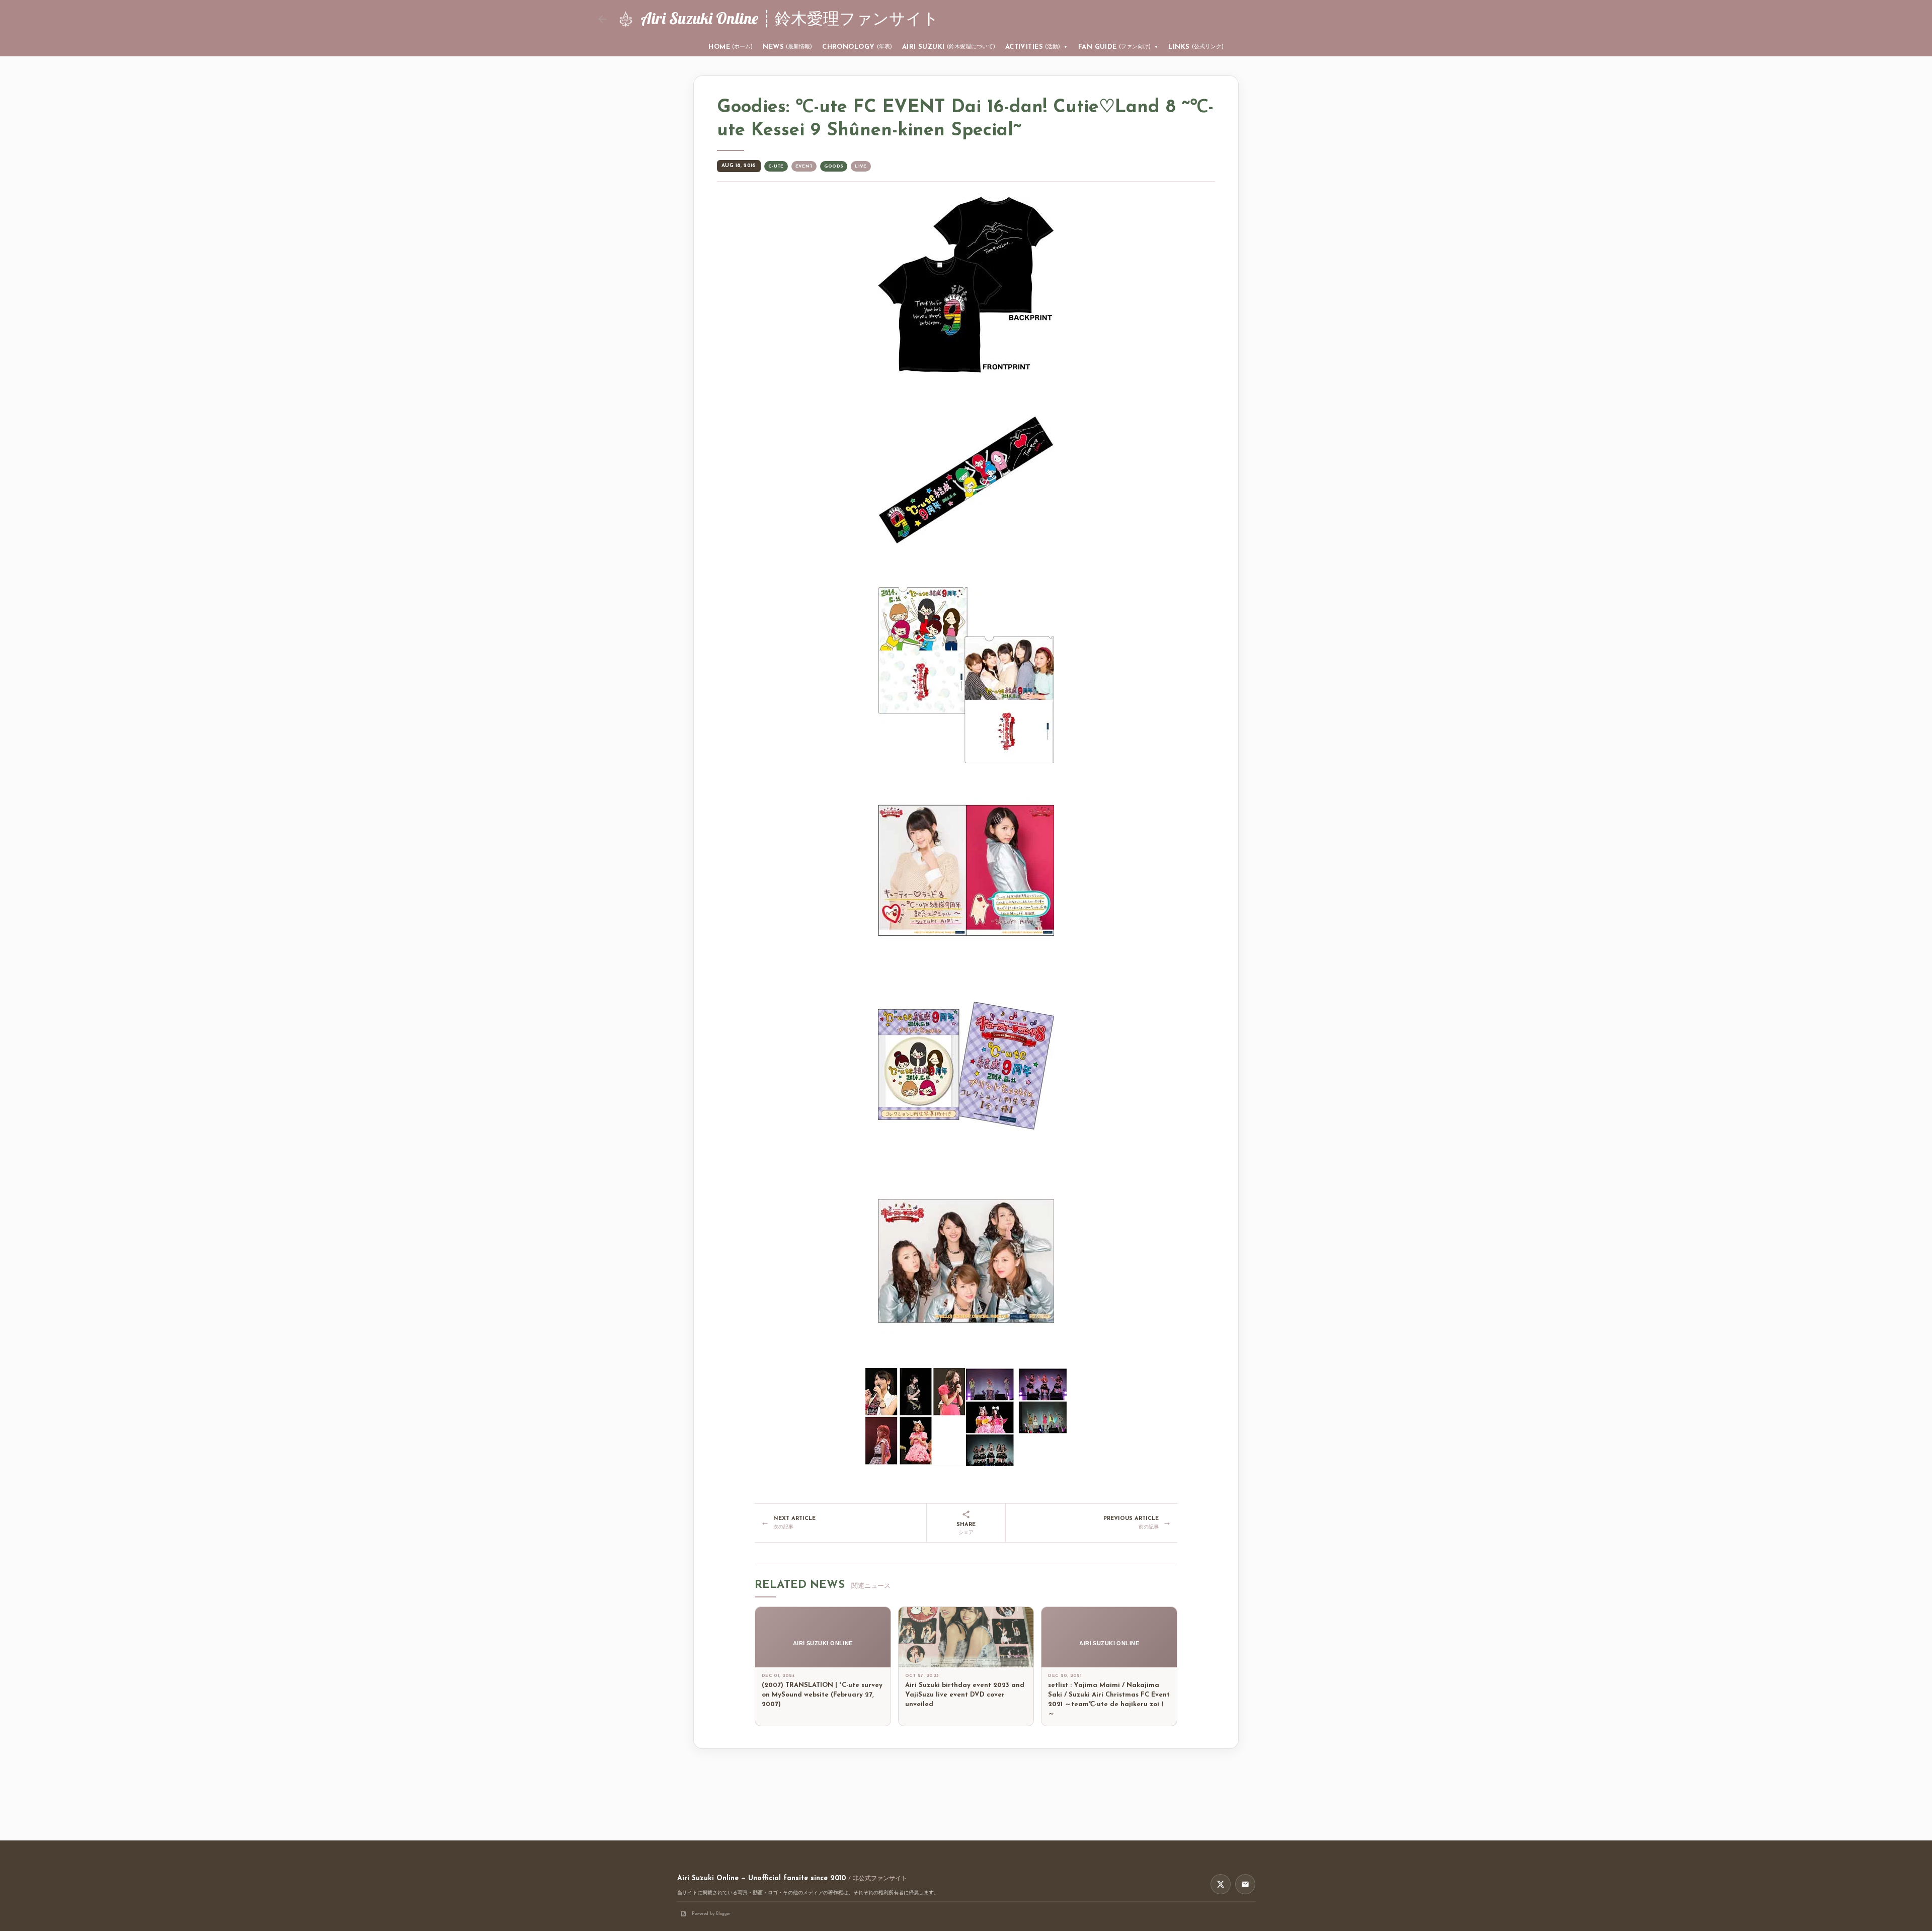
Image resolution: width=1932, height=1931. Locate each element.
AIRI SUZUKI (949, 47)
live (861, 166)
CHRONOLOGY (857, 47)
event (804, 166)
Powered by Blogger (711, 1914)
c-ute (776, 166)
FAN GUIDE (1118, 47)
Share (966, 1529)
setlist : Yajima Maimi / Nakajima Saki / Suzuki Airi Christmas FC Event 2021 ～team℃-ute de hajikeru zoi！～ (1109, 1700)
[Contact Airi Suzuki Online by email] (1245, 1884)
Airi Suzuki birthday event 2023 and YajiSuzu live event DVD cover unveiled (965, 1695)
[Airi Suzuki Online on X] (1221, 1884)
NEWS (787, 47)
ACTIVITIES (1037, 47)
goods (834, 166)
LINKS (1196, 47)
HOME (731, 47)
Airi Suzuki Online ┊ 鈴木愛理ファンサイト (790, 18)
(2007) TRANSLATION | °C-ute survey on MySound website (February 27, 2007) (822, 1695)
